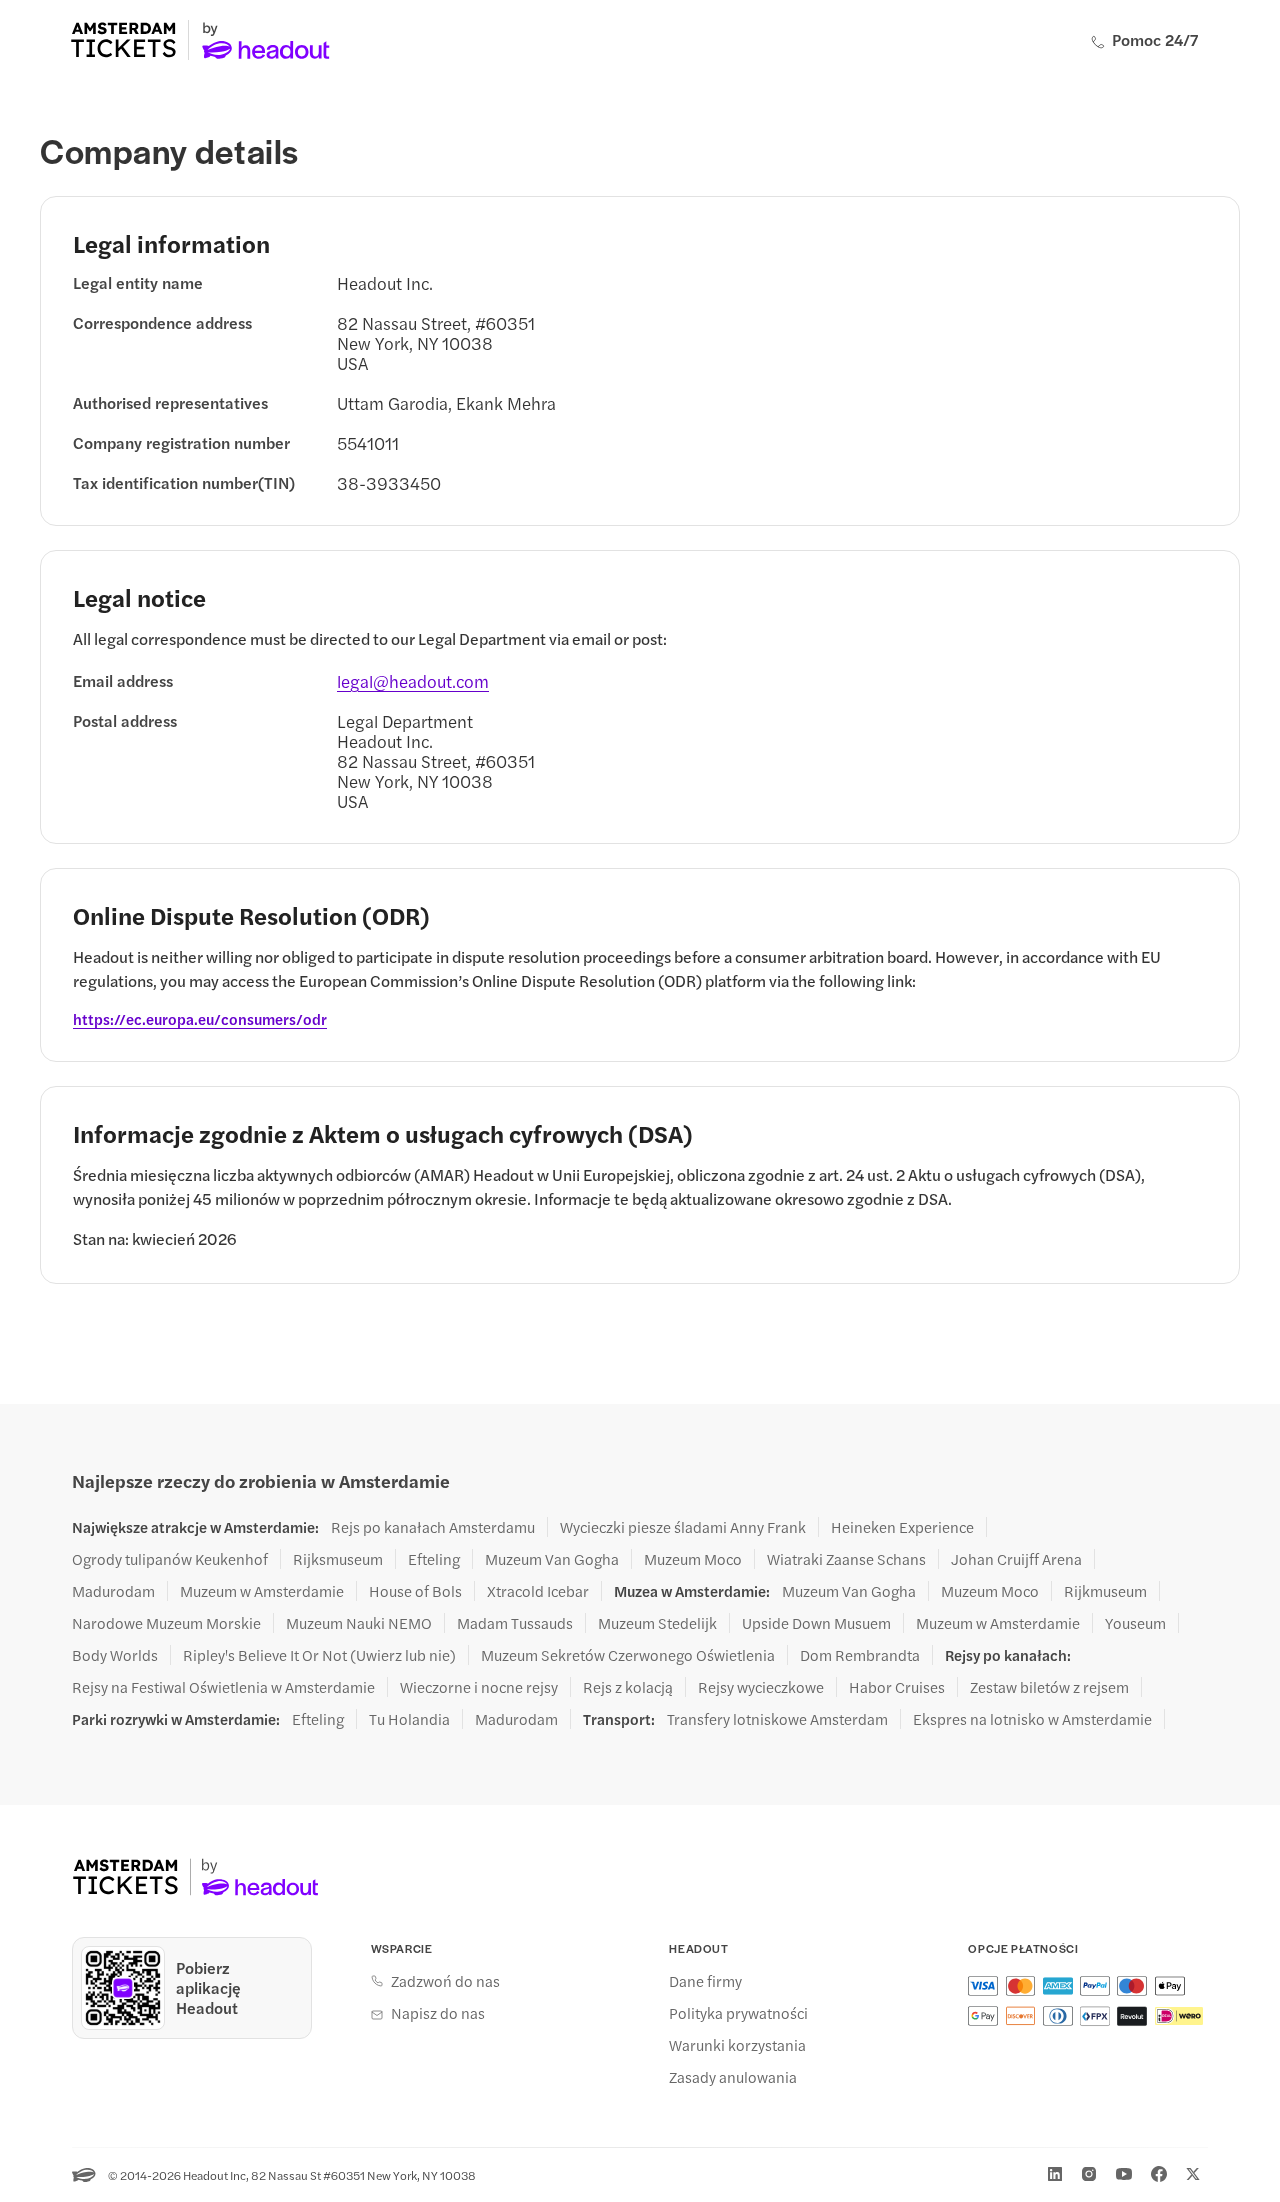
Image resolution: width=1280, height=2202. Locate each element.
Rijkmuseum (1105, 1591)
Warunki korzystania (737, 2045)
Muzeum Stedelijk (657, 1623)
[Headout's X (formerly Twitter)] (1193, 2174)
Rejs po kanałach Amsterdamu (433, 1527)
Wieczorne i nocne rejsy (479, 1687)
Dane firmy (705, 1981)
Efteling (434, 1559)
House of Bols (415, 1591)
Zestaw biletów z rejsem (1049, 1687)
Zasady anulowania (733, 2077)
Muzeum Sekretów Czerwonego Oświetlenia (628, 1655)
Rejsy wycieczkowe (761, 1687)
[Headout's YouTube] (1124, 2174)
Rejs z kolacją (628, 1687)
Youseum (1135, 1623)
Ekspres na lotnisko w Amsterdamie (1032, 1719)
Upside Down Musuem (816, 1623)
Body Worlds (115, 1655)
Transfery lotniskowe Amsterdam (777, 1719)
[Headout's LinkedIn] (1055, 2174)
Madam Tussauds (515, 1623)
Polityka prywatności (738, 2013)
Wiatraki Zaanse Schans (846, 1559)
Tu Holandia (409, 1719)
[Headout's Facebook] (1159, 2174)
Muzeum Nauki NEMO (359, 1623)
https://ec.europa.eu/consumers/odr (200, 1019)
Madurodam (113, 1591)
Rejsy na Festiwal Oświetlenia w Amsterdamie (223, 1687)
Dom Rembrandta (860, 1655)
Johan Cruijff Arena (1016, 1559)
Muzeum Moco (693, 1559)
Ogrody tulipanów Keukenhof (170, 1559)
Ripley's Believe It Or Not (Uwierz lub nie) (319, 1655)
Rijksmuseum (338, 1559)
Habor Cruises (897, 1687)
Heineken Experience (902, 1527)
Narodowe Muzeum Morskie (166, 1623)
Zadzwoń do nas (445, 1981)
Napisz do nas (438, 2013)
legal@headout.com (413, 681)
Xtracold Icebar (538, 1591)
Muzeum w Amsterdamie (262, 1591)
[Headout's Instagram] (1089, 2174)
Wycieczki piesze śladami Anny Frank (683, 1527)
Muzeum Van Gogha (552, 1559)
